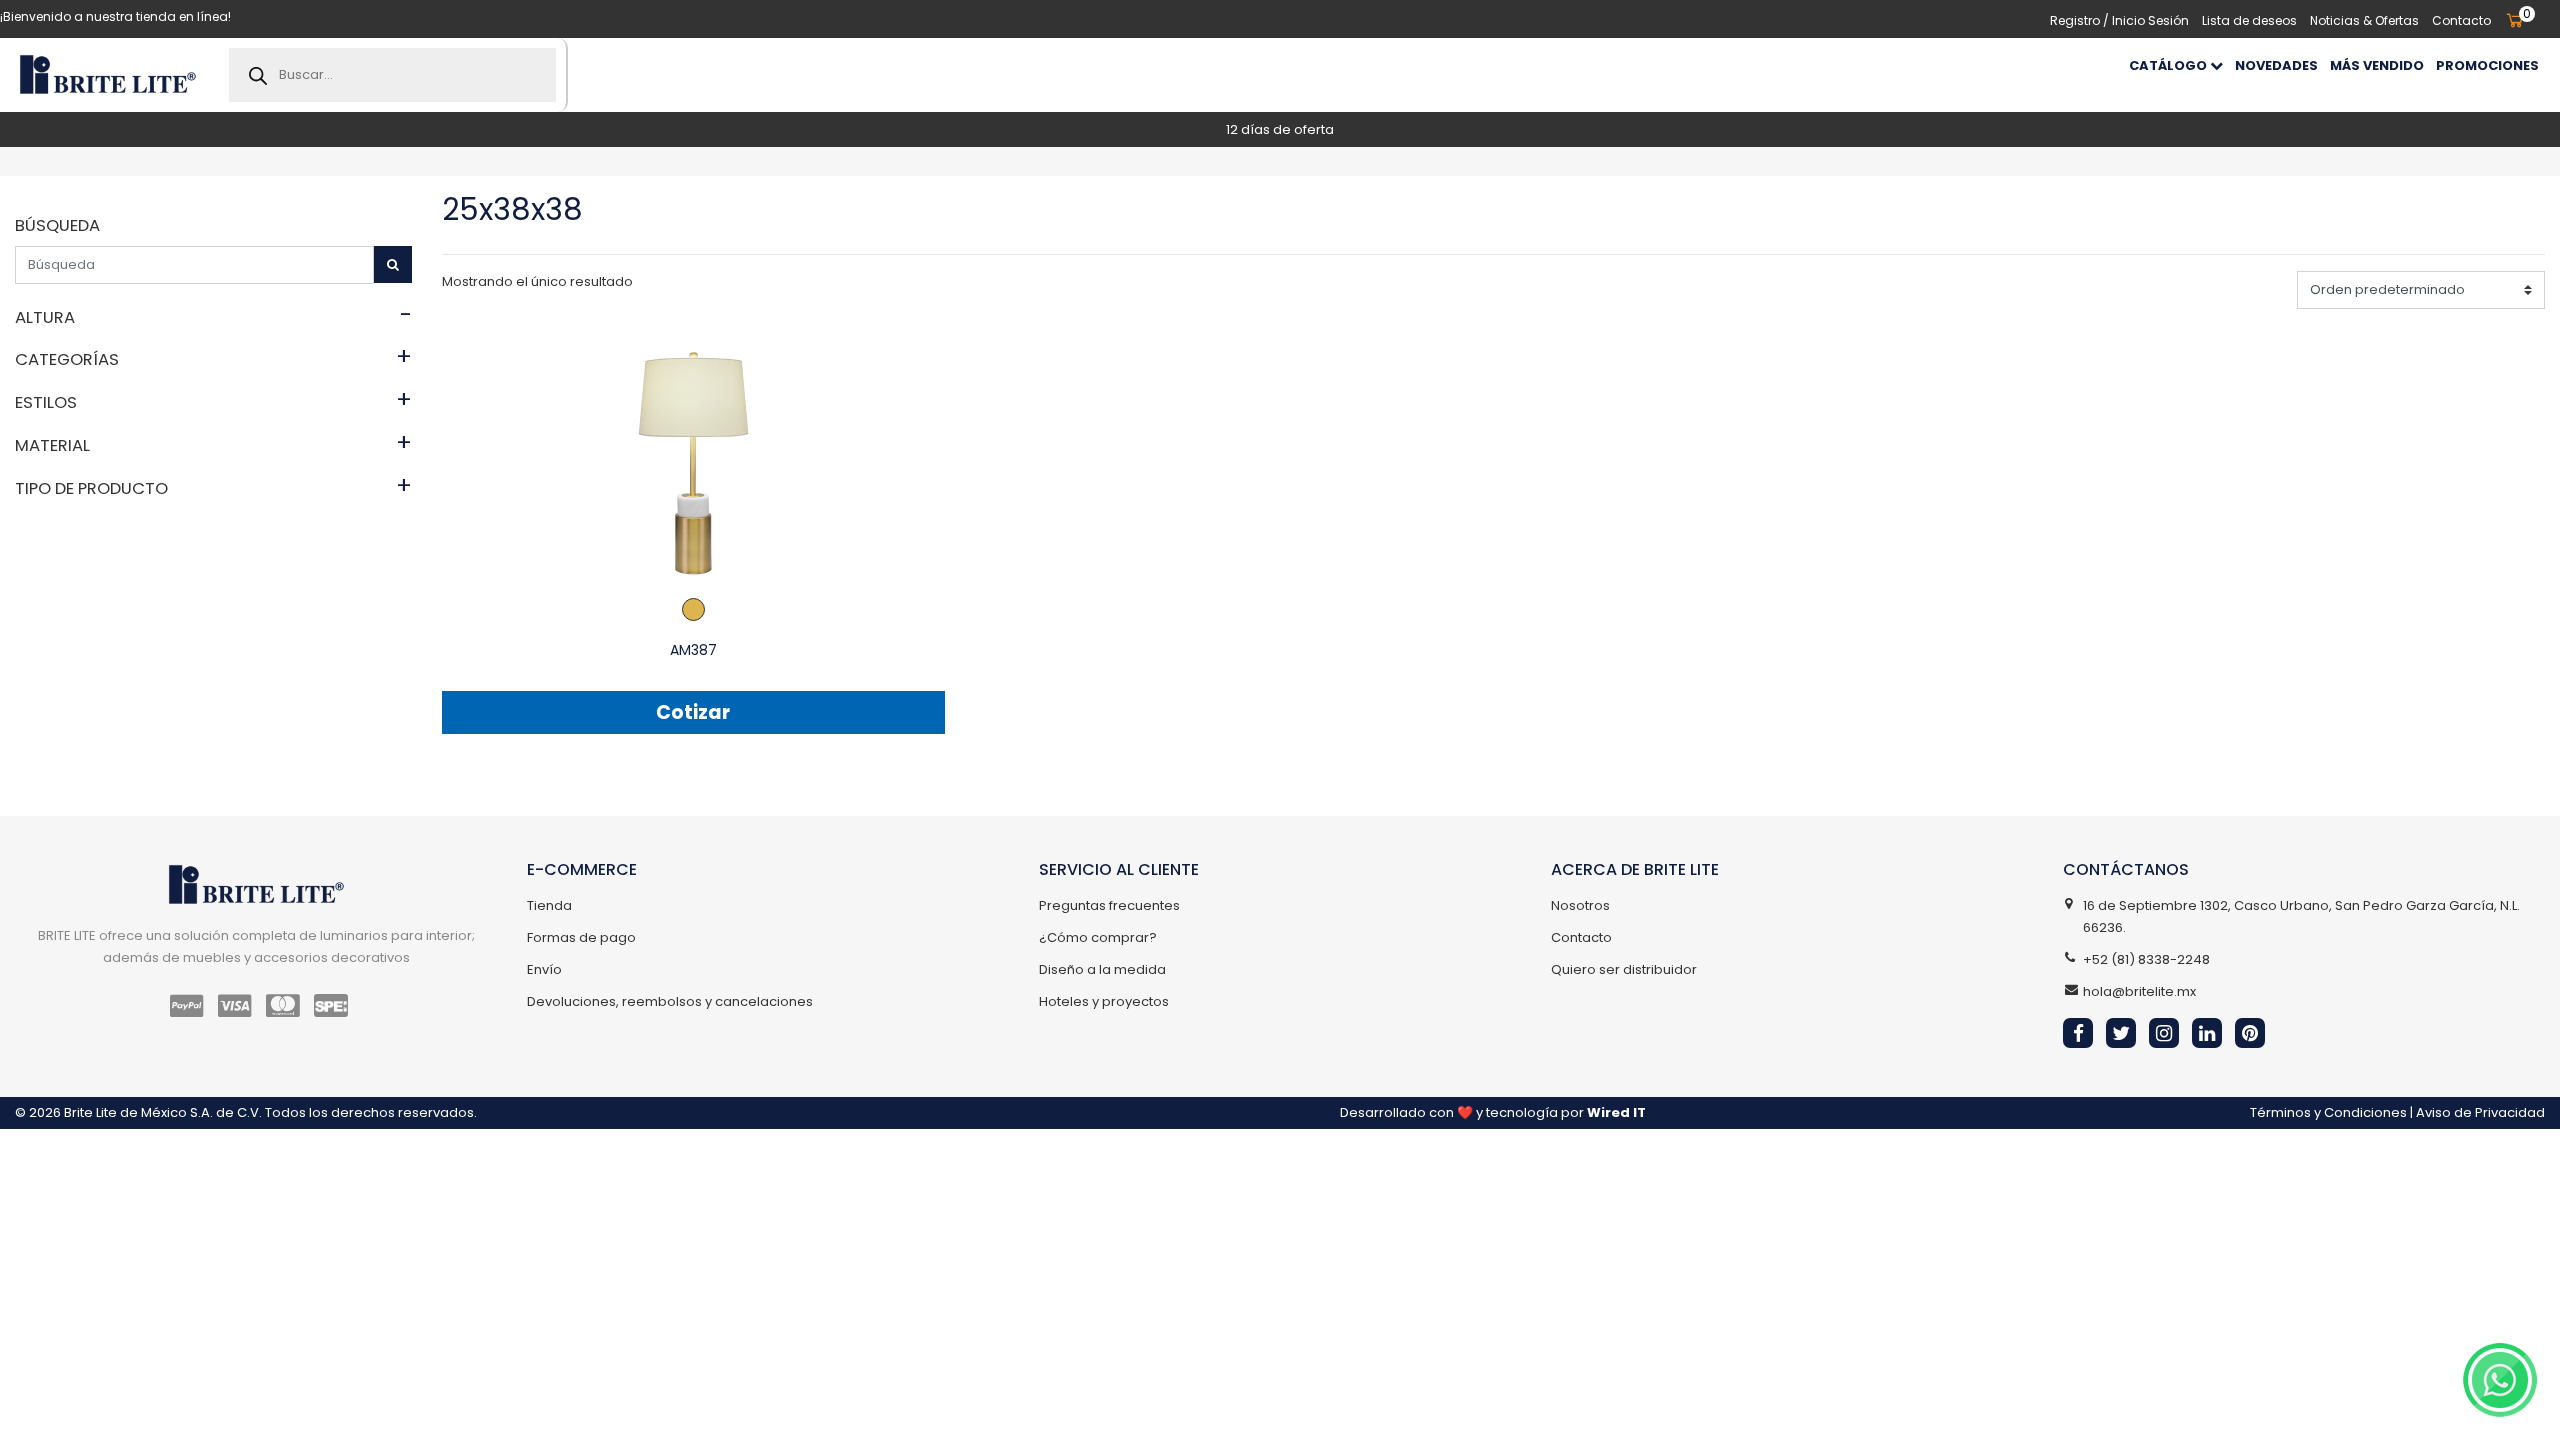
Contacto (2461, 20)
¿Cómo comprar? (1098, 937)
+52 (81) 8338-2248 (2146, 959)
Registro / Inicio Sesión (2119, 20)
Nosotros (1580, 905)
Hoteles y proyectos (1104, 1001)
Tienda (549, 905)
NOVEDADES (2276, 65)
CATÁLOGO (2169, 65)
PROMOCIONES (2487, 65)
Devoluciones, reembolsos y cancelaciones (670, 1001)
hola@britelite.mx (2139, 991)
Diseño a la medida (1102, 969)
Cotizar (693, 712)
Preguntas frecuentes (1109, 905)
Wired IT (1616, 1112)
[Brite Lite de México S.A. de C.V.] (107, 75)
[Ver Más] (693, 462)
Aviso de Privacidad (2480, 1112)
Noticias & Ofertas (2364, 20)
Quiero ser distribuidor (1624, 969)
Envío (544, 969)
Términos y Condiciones (2328, 1112)
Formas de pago (581, 937)
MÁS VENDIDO (2377, 65)
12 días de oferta (1280, 129)
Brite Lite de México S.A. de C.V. (163, 1112)
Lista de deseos (2249, 20)
